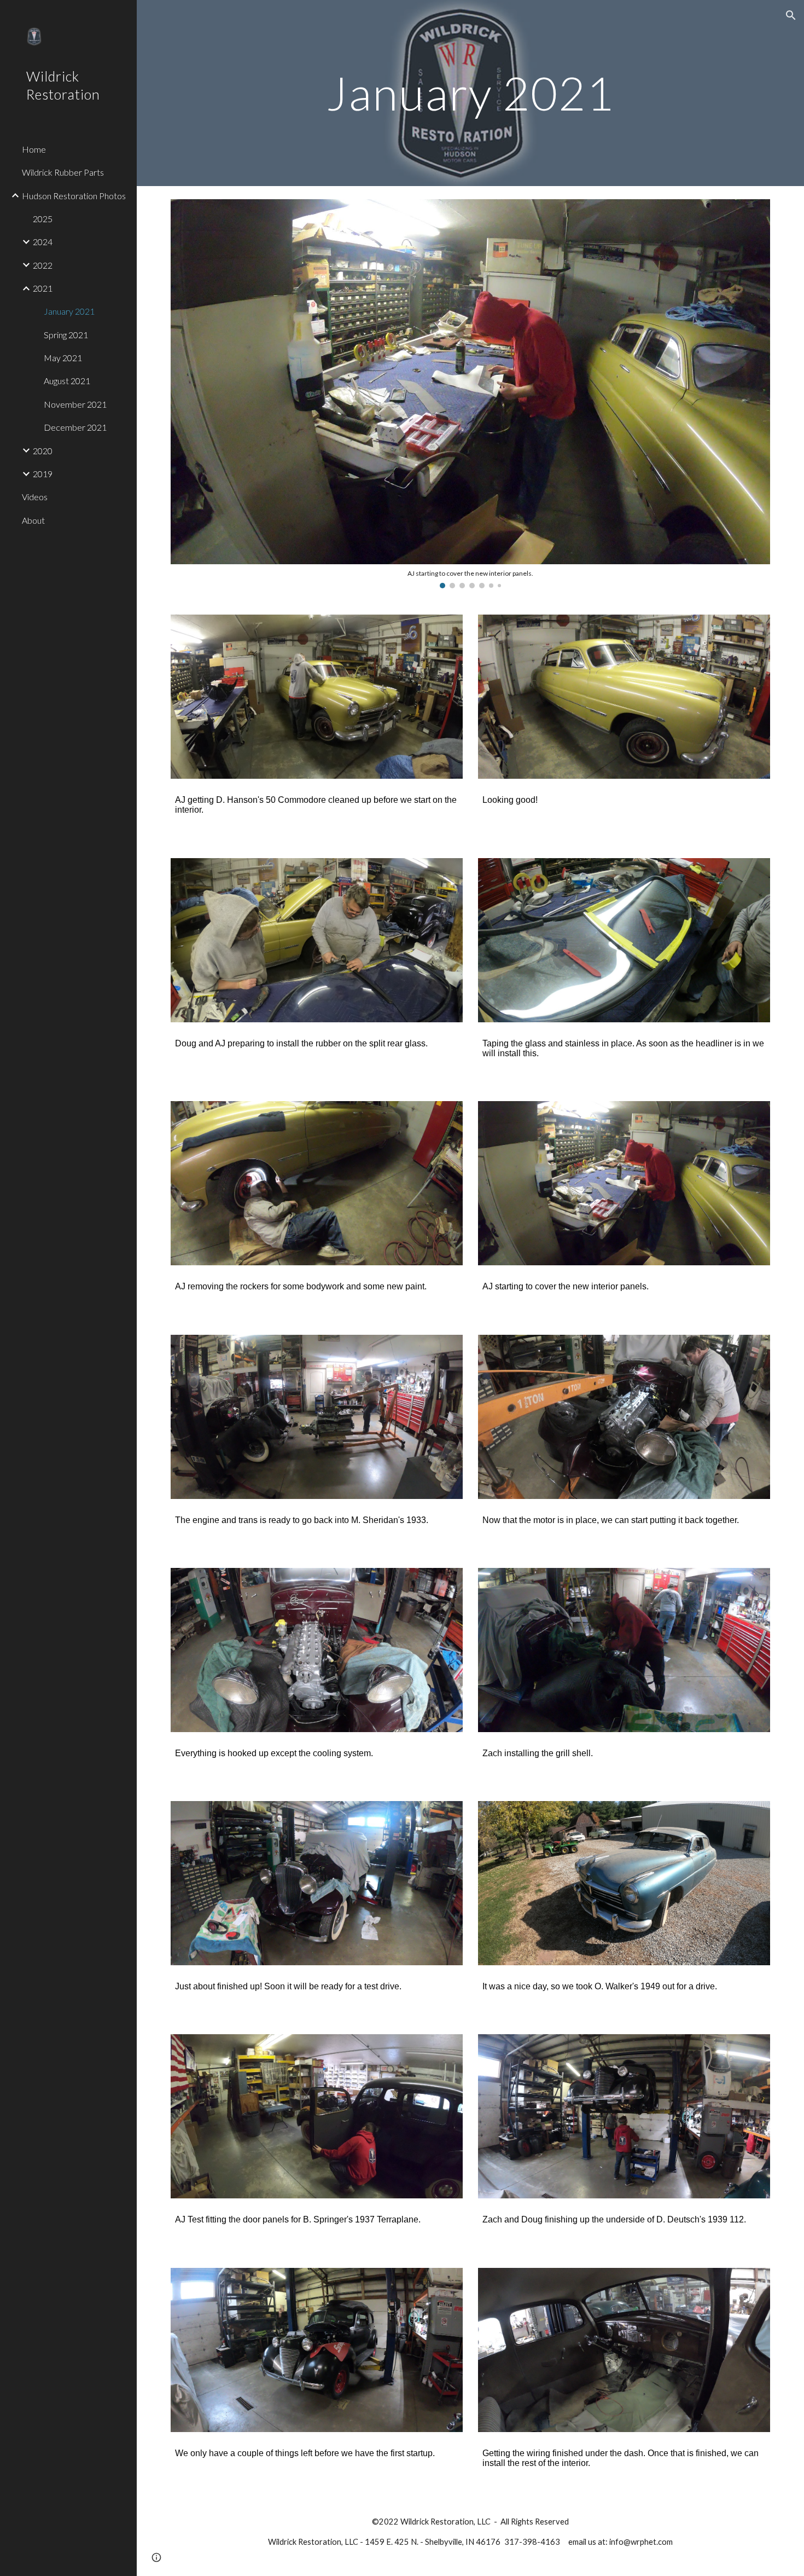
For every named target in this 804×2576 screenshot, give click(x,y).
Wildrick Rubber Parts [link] (63, 172)
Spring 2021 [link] (66, 335)
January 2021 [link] (69, 311)
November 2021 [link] (75, 404)
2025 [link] (43, 219)
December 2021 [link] (75, 427)
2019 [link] (43, 474)
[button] (791, 15)
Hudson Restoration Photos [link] (74, 196)
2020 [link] (43, 451)
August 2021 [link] (67, 381)
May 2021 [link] (63, 358)
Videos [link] (35, 497)
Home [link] (34, 149)
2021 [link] (43, 288)
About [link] (33, 520)
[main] (470, 93)
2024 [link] (43, 242)
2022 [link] (43, 265)
